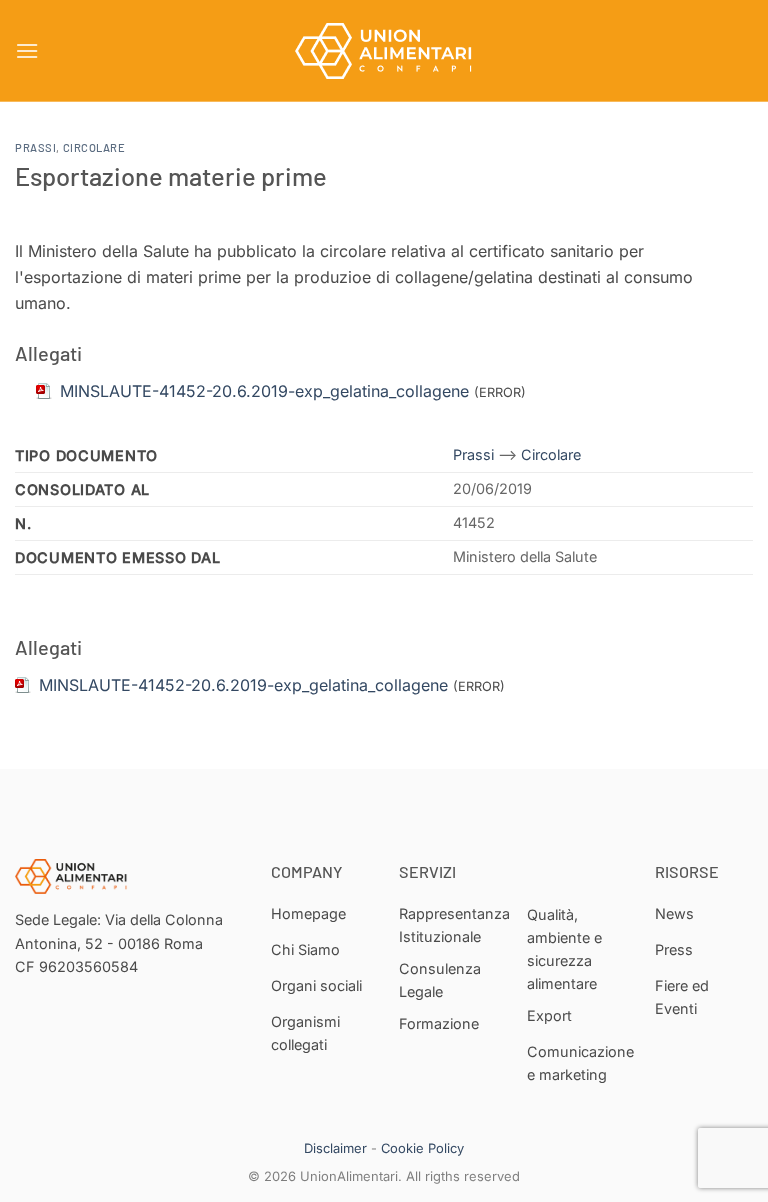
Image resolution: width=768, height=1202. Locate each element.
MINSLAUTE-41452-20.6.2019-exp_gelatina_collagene (243, 685)
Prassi (35, 147)
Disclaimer (335, 1148)
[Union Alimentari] (384, 51)
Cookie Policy (422, 1148)
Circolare (94, 147)
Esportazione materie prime (171, 175)
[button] (27, 50)
